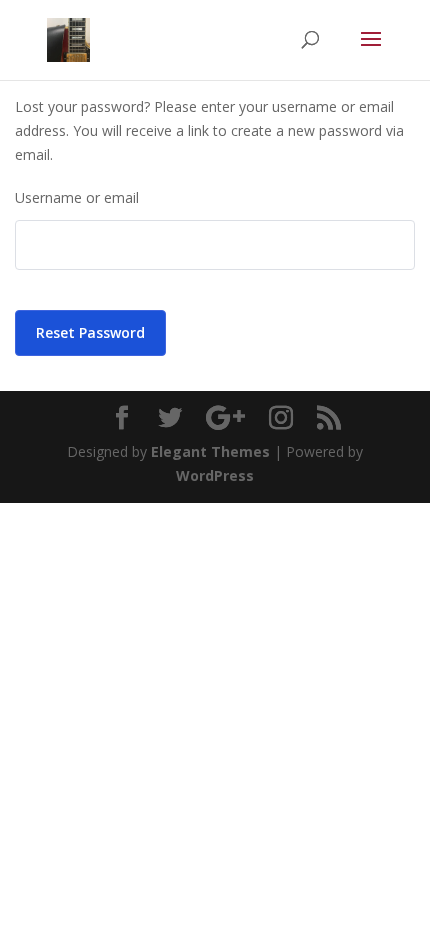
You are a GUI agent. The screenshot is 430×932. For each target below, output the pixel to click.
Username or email (77, 197)
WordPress (215, 475)
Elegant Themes (210, 451)
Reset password (90, 332)
